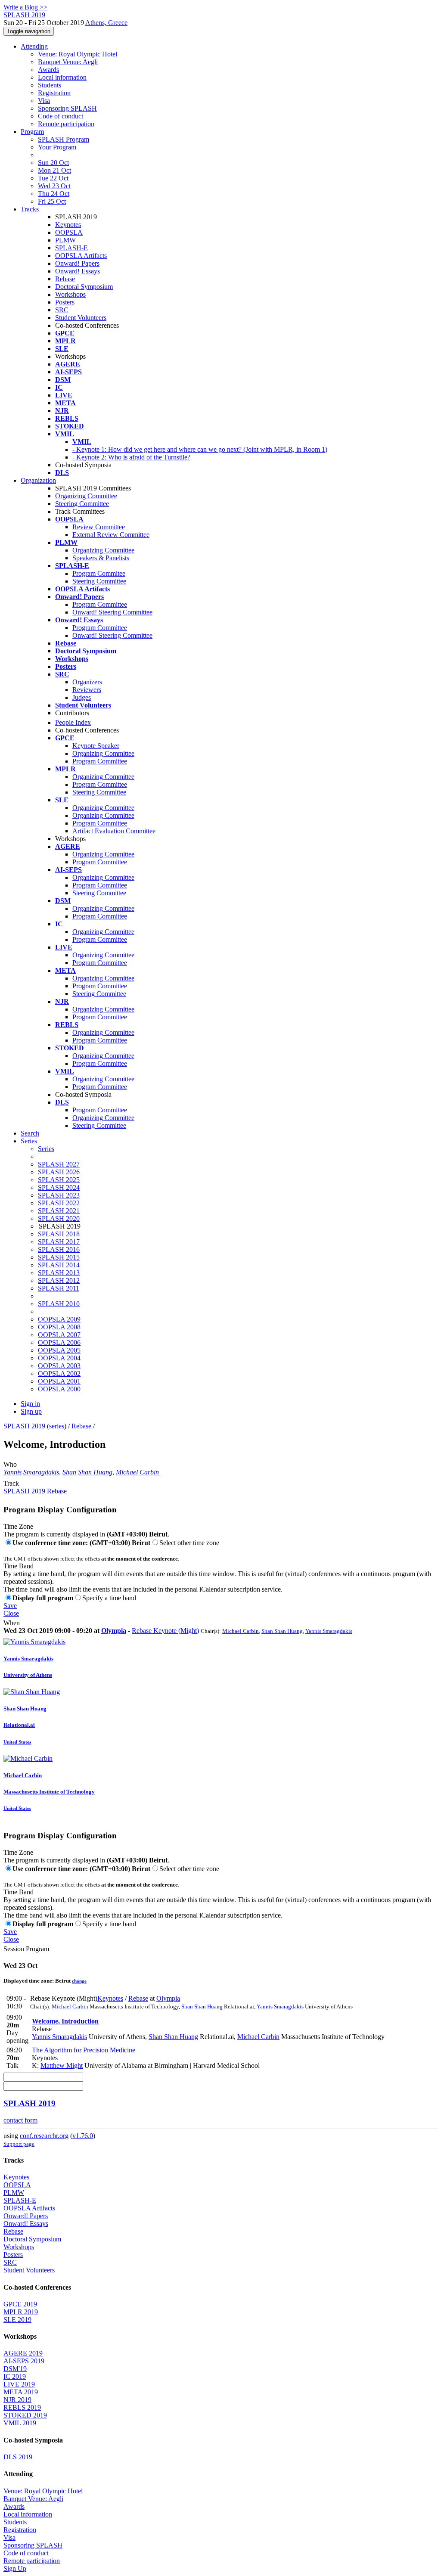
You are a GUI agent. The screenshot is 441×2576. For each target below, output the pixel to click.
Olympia (114, 1631)
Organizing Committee (86, 496)
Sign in (30, 1404)
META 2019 (21, 2392)
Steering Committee (82, 504)
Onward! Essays (78, 271)
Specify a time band (109, 1598)
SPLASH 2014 (59, 1265)
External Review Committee (111, 535)
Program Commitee (99, 573)
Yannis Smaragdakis (31, 1472)
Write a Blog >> (25, 7)
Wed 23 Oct (54, 186)
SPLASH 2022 (59, 1203)
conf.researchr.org (44, 2136)
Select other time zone (189, 1543)
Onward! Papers (77, 263)
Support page (19, 2144)
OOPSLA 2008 (59, 1327)
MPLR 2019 (21, 2312)
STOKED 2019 (25, 2415)
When (12, 1623)
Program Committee (100, 604)
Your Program (57, 147)
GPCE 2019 (20, 2304)
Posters (65, 302)
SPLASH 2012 (59, 1280)
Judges (82, 697)
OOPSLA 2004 (59, 1358)
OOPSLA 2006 (59, 1342)
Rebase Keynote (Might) (165, 1631)
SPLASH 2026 (59, 1172)
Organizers (87, 682)
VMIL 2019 (20, 2423)
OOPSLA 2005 (59, 1350)
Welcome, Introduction (65, 2021)
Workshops (70, 294)
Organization (38, 480)
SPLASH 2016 (59, 1249)
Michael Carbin (137, 1472)
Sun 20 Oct (53, 163)
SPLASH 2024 (59, 1187)
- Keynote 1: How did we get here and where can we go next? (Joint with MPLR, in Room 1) (200, 449)
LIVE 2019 (19, 2384)
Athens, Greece (106, 23)
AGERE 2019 (23, 2353)
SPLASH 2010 (59, 1304)
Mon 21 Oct (54, 170)
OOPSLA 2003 (59, 1366)
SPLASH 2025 (59, 1180)
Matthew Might (62, 2065)
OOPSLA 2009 (59, 1319)
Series (46, 1149)
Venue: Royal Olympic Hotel (78, 54)
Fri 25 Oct (52, 201)
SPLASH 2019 (24, 1426)
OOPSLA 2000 (59, 1389)
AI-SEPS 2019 (24, 2361)
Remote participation (66, 124)
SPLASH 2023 (59, 1195)
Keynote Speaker (96, 746)
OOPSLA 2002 (59, 1373)
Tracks (30, 209)
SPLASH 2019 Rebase (35, 1491)
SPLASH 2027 (59, 1164)
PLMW (65, 240)
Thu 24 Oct (54, 194)
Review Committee (99, 527)
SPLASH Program (64, 139)
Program (32, 132)
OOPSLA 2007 (59, 1335)
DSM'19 (15, 2369)
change (79, 1981)
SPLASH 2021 (59, 1211)
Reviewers (87, 690)
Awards (48, 70)
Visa (44, 101)
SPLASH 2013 (59, 1273)
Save (10, 1606)
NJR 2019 (17, 2400)
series (57, 1426)
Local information (62, 77)
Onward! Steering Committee (112, 612)
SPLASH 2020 (59, 1218)
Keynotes (68, 225)
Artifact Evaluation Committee (114, 831)
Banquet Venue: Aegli (68, 62)
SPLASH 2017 (59, 1242)
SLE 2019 (17, 2320)
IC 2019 (15, 2376)
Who (10, 1464)
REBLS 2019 (22, 2407)
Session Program (26, 1949)
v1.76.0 (83, 2136)
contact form (20, 2120)
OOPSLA (69, 232)
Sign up (31, 1411)
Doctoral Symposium (84, 287)
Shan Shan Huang (87, 1472)
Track (11, 1483)
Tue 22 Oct (53, 178)
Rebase (65, 279)
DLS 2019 (18, 2457)
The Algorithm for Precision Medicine (84, 2050)
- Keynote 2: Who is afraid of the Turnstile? (131, 457)
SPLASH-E (71, 248)
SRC (62, 310)
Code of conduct (61, 116)
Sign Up (15, 2568)
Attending (34, 46)
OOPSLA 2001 (59, 1381)
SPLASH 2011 (59, 1288)
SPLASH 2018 (59, 1234)
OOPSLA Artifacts (81, 256)
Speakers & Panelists (101, 558)
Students (50, 85)
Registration (54, 93)
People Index (73, 722)
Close (11, 1613)
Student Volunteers (81, 318)
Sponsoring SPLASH (67, 108)
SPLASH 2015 (59, 1257)
